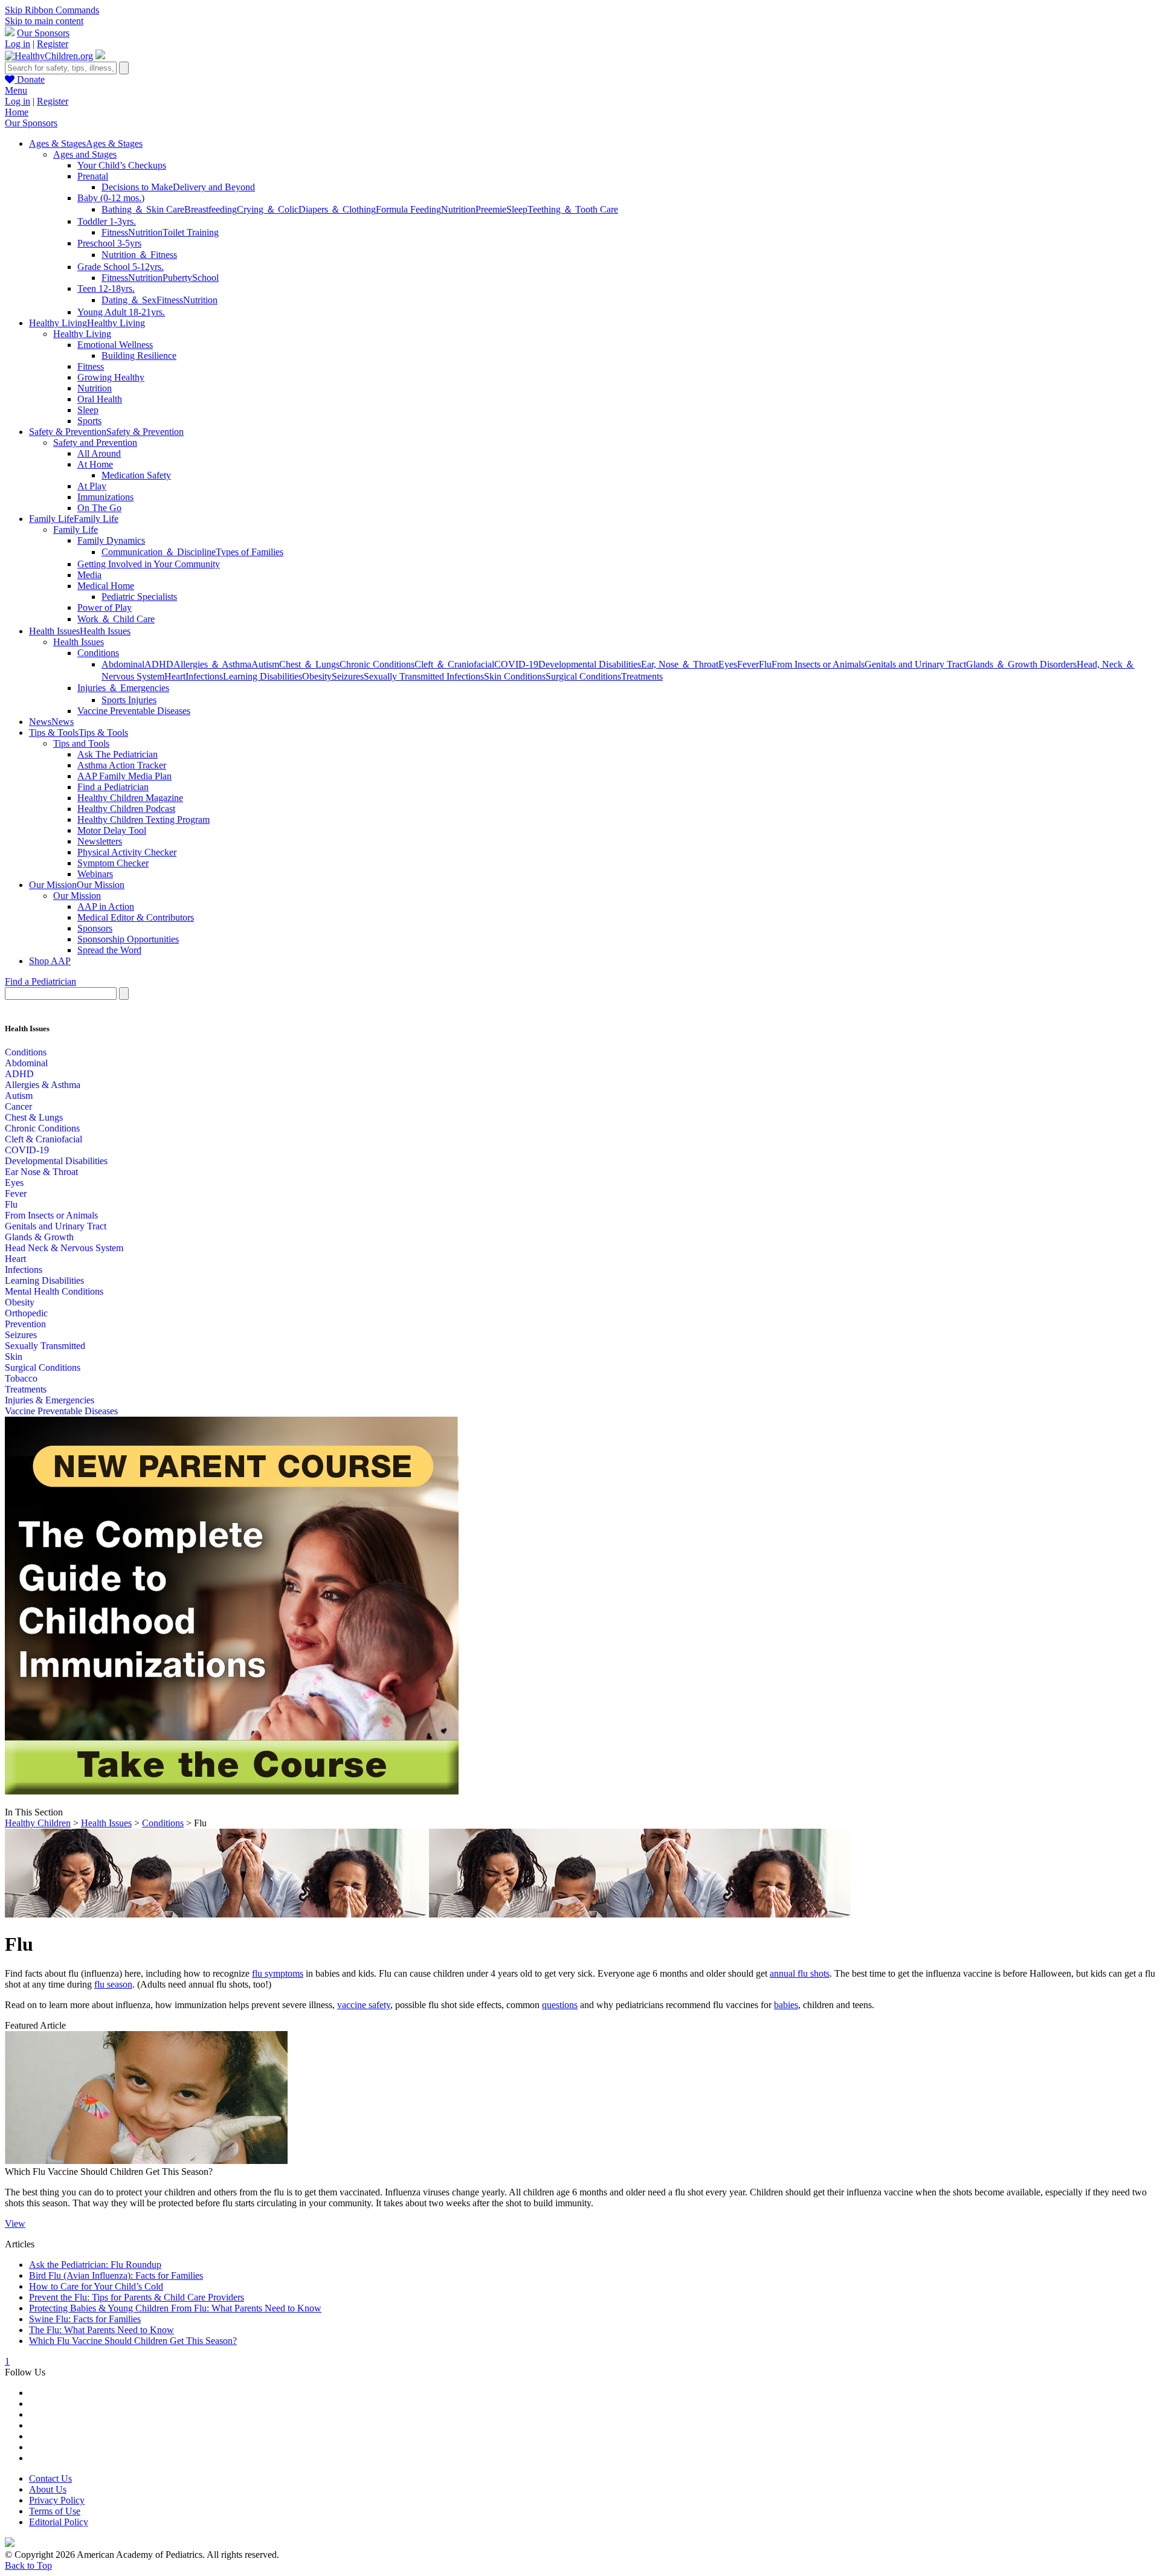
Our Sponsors (43, 33)
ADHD (159, 664)
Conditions (98, 653)
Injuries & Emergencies (50, 1400)
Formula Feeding (408, 209)
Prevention (25, 1324)
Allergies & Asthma (43, 1085)
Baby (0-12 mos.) (111, 198)
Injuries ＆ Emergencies (123, 688)
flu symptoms (278, 1973)
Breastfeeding (211, 209)
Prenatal (93, 176)
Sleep (517, 209)
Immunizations (105, 497)
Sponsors (95, 928)
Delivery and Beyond (214, 187)
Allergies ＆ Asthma (212, 664)
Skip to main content (44, 21)
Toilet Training (191, 232)
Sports (89, 421)
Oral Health (100, 399)
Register (53, 44)
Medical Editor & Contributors (136, 917)
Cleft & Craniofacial (43, 1139)
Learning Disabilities (263, 676)
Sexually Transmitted (45, 1346)
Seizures (348, 676)
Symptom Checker (113, 863)
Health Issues (79, 642)
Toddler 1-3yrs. (107, 221)
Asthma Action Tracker (122, 765)
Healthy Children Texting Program (143, 819)
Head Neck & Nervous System (64, 1248)
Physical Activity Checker (127, 852)
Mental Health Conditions (54, 1291)
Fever (748, 664)
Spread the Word (109, 950)
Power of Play (105, 607)
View (15, 2223)
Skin (14, 1357)
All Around (99, 453)
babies (786, 2005)
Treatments (642, 676)
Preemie (491, 209)
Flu (765, 664)
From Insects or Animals (818, 664)
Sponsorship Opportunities (128, 939)
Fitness (115, 232)
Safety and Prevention (95, 443)
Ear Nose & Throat (41, 1172)
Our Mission (77, 896)
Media (89, 575)
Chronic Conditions (377, 664)
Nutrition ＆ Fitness (139, 255)
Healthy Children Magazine (130, 798)
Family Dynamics (111, 540)
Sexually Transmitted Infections (424, 676)
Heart (175, 676)
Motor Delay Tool (112, 830)
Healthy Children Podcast (126, 809)
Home (17, 112)
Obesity (317, 676)
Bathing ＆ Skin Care (143, 209)
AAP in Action (106, 906)
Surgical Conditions (583, 676)
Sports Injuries (129, 700)
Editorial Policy (59, 2522)
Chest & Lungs (34, 1117)
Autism (265, 664)
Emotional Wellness (115, 345)
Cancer (18, 1106)
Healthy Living (82, 334)
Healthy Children (38, 1823)
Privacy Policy (57, 2500)
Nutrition (458, 209)
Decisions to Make (137, 187)
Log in (18, 44)
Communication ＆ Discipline (159, 552)
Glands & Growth (39, 1237)
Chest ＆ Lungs (309, 664)
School (205, 278)
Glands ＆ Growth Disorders (1021, 664)
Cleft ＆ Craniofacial (454, 664)
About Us (48, 2489)
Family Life (76, 530)
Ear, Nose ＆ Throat (680, 664)
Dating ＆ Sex (129, 300)
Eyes (728, 664)
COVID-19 (516, 664)
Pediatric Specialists (139, 597)
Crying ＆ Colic (268, 209)
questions (560, 2005)
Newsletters (100, 841)
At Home (95, 464)
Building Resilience (139, 356)
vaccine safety (364, 2005)
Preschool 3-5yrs (109, 243)
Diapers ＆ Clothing (337, 209)
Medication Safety (136, 475)
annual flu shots (800, 1973)
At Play (92, 486)
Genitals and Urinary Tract (915, 664)
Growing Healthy (111, 377)
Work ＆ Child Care (116, 619)
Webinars (95, 874)
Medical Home (106, 586)
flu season (113, 1984)
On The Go (99, 508)
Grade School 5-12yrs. (121, 267)
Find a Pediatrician (113, 787)
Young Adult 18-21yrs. (121, 312)
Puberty (177, 278)
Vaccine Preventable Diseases (134, 711)
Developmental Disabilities (590, 664)
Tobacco (21, 1378)
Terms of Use (55, 2511)
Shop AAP (50, 961)
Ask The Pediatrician (118, 754)
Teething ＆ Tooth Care (573, 209)
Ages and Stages (85, 154)
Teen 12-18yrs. (106, 288)
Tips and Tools (81, 743)
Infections (204, 676)
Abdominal (123, 664)
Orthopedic (26, 1313)
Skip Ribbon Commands (52, 10)
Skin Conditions (515, 676)
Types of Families (250, 552)
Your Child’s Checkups (122, 165)
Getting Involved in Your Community (149, 564)
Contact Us (50, 2478)
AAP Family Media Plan (124, 776)
